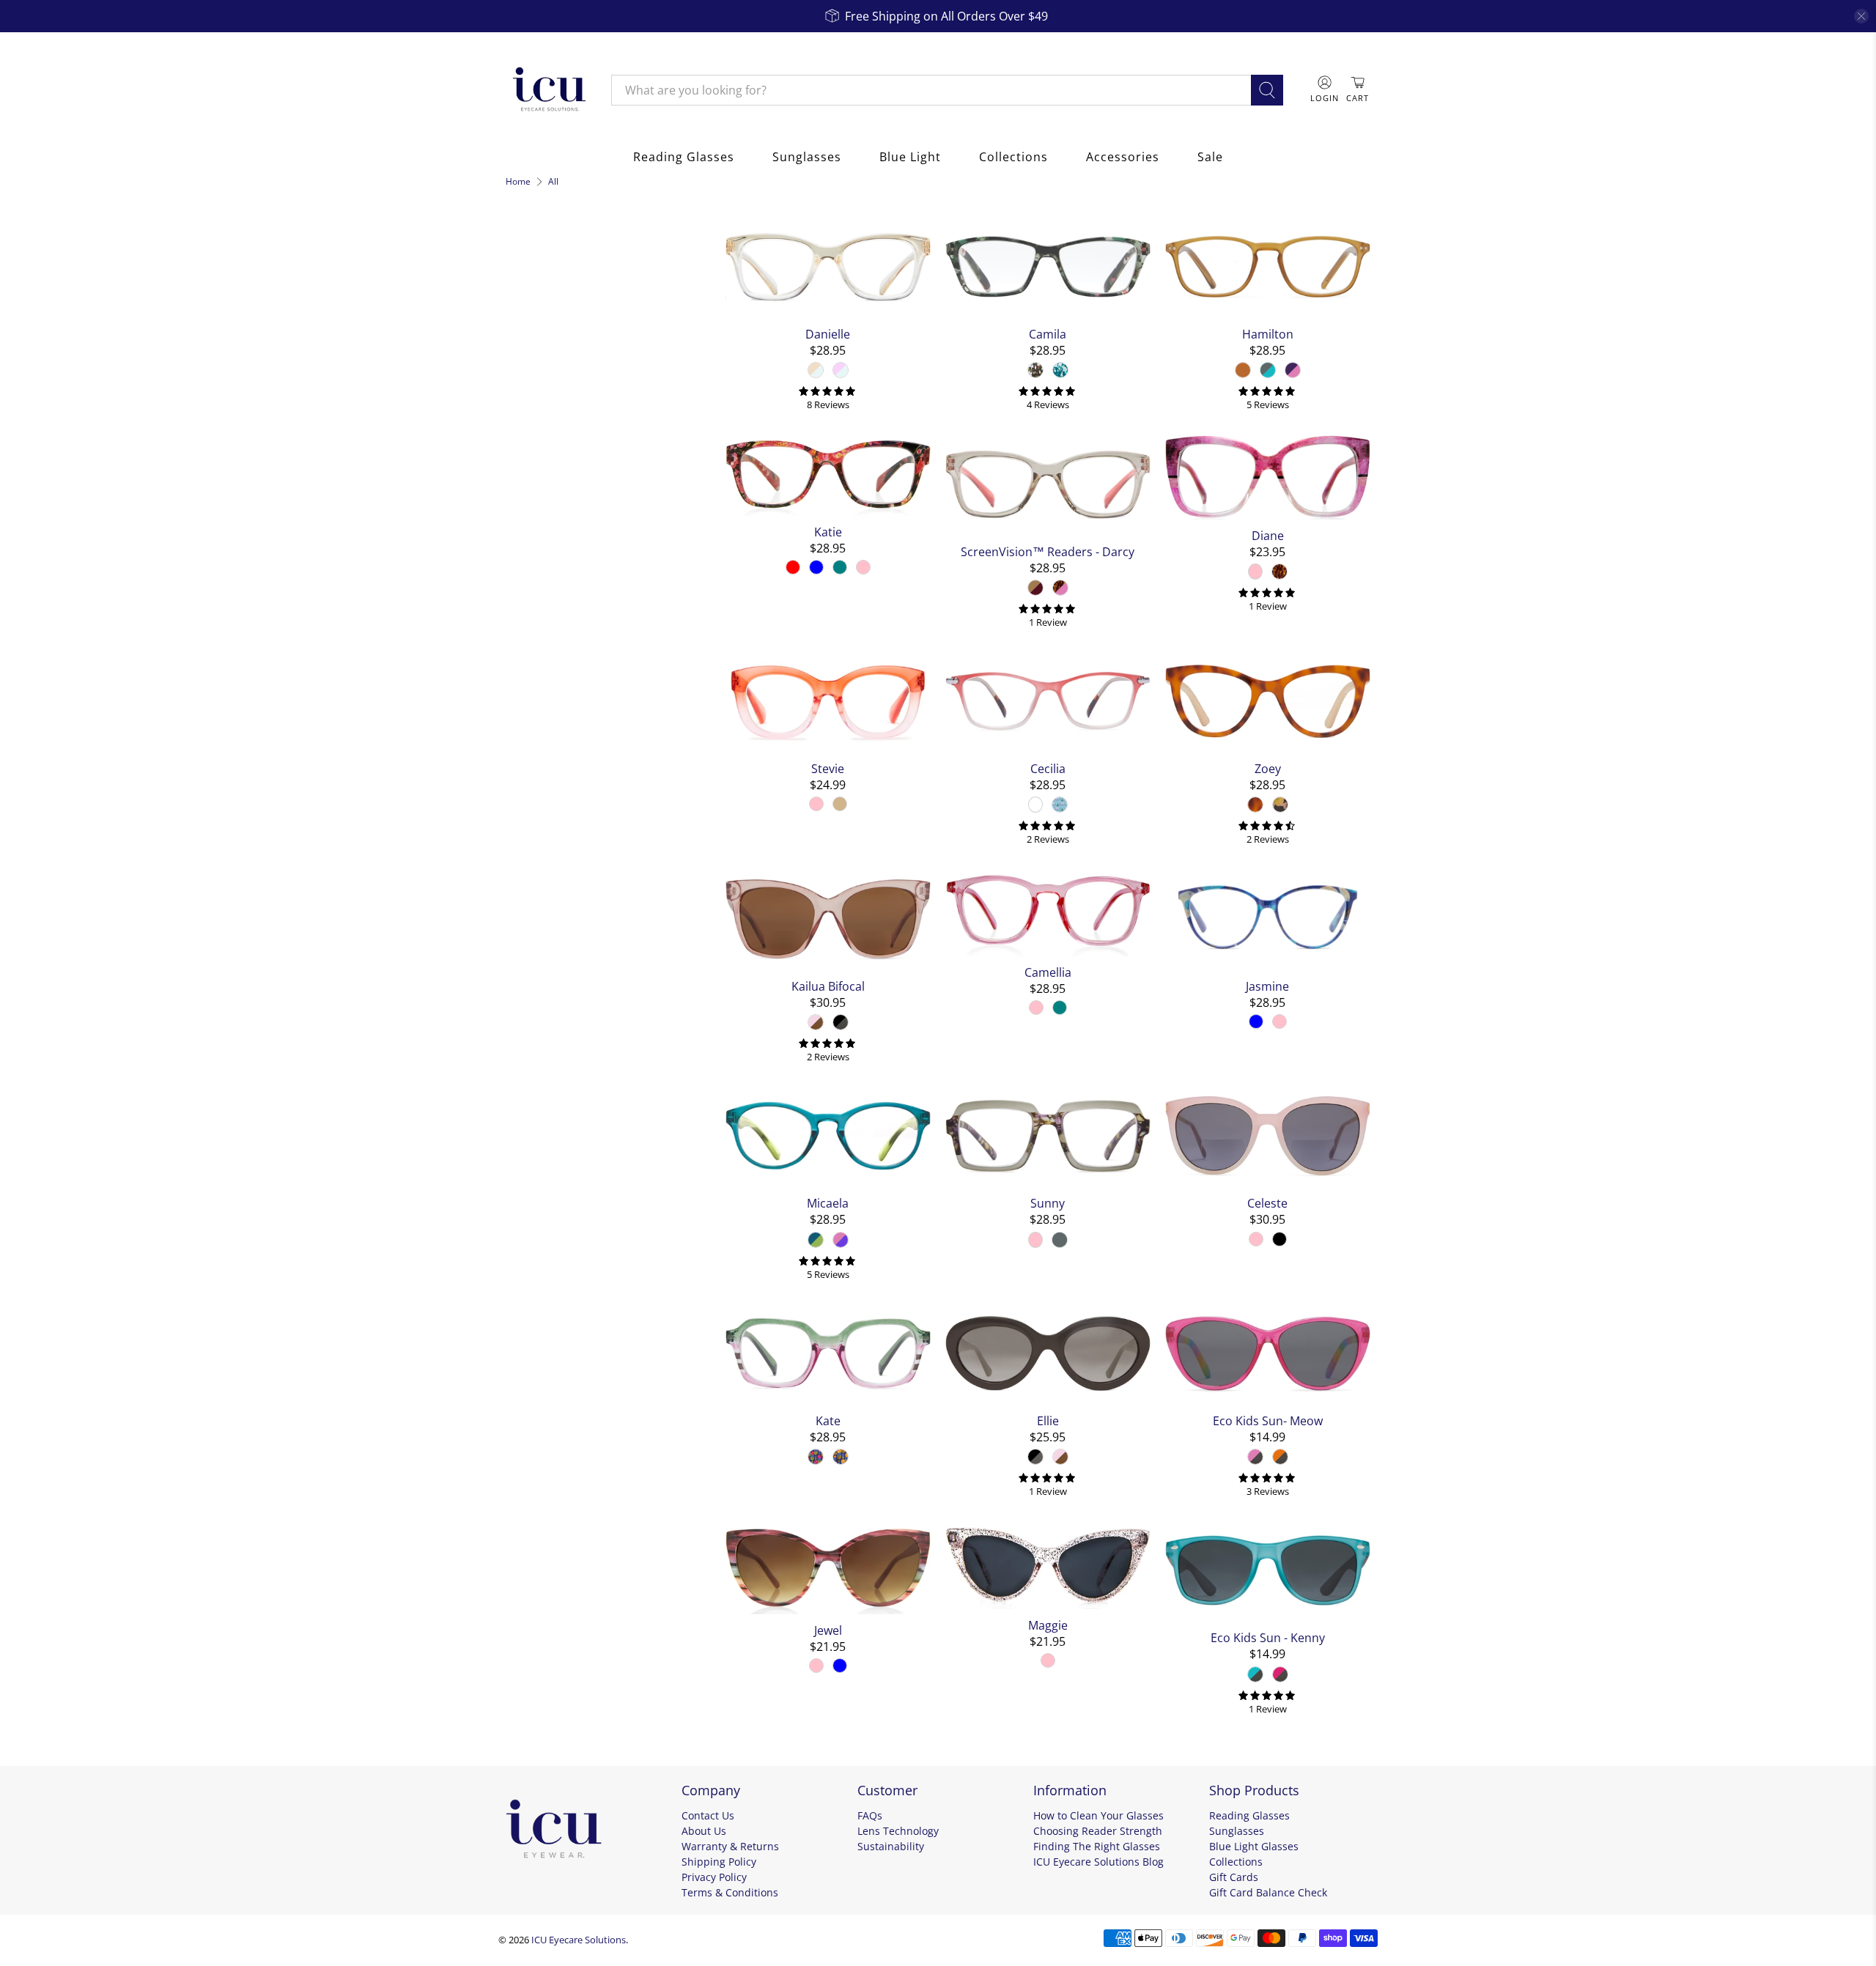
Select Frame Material (569, 430)
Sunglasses (807, 157)
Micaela (828, 1203)
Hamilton (1268, 334)
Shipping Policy (719, 1862)
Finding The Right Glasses (1097, 1846)
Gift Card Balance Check (1268, 1892)
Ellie (1048, 1420)
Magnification (554, 623)
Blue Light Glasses (1254, 1846)
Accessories (1123, 157)
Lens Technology (898, 1831)
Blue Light (910, 157)
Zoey (1268, 768)
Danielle (828, 334)
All (553, 182)
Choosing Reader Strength (1098, 1831)
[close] (1861, 16)
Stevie (828, 768)
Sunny (1048, 1203)
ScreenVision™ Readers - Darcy (1048, 551)
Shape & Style (553, 504)
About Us (704, 1831)
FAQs (870, 1815)
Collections (1013, 157)
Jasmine (1267, 986)
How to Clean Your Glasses (1098, 1815)
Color (525, 333)
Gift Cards (1234, 1877)
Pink (529, 364)
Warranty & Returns (730, 1846)
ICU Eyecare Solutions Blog (1098, 1862)
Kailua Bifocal (828, 986)
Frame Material (560, 399)
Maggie (1048, 1625)
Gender (532, 465)
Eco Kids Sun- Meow (1268, 1420)
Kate (828, 1420)
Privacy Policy (714, 1877)
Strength (537, 583)
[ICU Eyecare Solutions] (547, 90)
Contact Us (708, 1815)
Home (518, 182)
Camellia (1048, 972)
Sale (1210, 157)
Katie (828, 532)
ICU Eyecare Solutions (579, 1940)
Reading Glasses (684, 157)
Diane (1268, 535)
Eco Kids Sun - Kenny (1268, 1637)
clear (694, 330)
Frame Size (544, 544)
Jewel (828, 1630)
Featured (540, 298)
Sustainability (891, 1846)
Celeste (1267, 1203)
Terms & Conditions (730, 1892)
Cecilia (1048, 768)
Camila (1048, 334)
